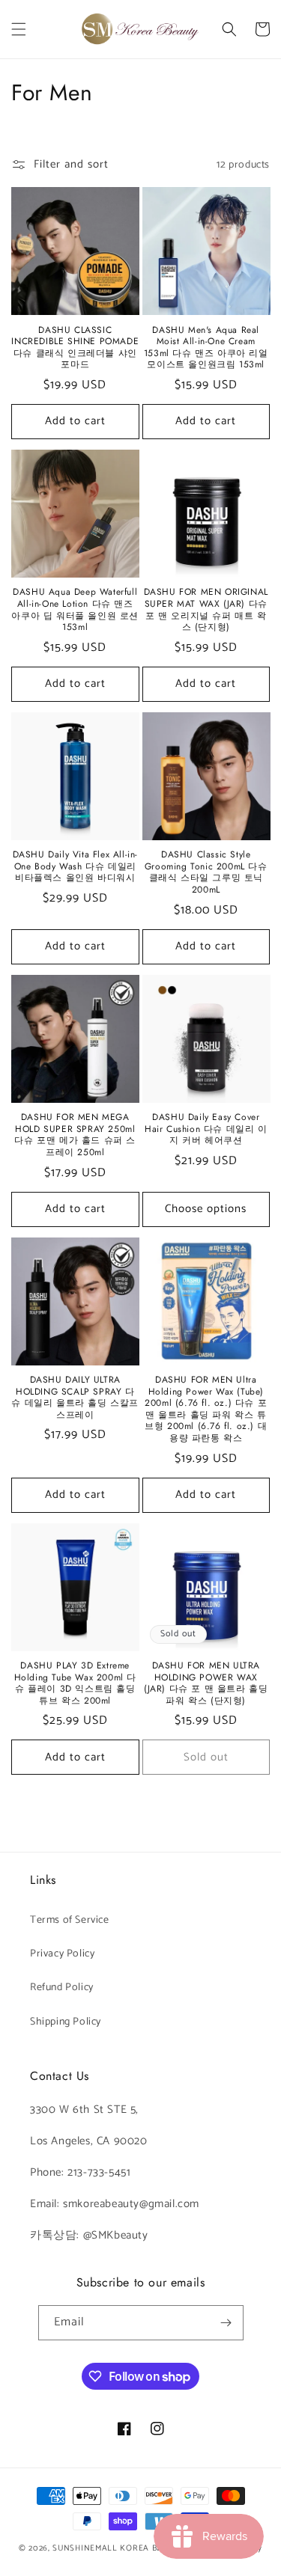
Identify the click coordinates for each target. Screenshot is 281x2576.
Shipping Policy (66, 2022)
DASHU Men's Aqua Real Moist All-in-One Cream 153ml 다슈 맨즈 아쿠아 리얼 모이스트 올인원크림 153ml (206, 348)
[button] (19, 29)
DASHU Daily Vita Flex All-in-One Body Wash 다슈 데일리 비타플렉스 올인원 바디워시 (75, 867)
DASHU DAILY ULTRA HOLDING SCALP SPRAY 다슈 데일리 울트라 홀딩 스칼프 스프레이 (75, 1398)
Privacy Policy (62, 1954)
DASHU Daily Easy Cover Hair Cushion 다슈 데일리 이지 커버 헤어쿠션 (206, 1129)
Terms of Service (70, 1920)
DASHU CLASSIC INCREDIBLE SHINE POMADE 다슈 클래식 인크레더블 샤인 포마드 (75, 348)
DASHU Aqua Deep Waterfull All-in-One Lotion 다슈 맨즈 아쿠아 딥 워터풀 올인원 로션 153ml (75, 610)
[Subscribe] (226, 2323)
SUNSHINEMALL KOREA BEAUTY (118, 2548)
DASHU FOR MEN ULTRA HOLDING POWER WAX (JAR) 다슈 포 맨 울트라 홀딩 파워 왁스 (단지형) (206, 1683)
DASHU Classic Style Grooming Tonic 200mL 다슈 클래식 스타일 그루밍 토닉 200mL (206, 872)
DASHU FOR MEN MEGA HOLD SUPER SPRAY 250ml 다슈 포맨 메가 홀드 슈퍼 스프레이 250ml (75, 1135)
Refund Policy (62, 1988)
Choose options (206, 1209)
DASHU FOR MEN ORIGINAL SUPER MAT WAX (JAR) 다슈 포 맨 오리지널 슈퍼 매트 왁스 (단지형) (206, 610)
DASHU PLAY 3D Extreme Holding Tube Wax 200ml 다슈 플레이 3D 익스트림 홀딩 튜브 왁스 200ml (75, 1683)
